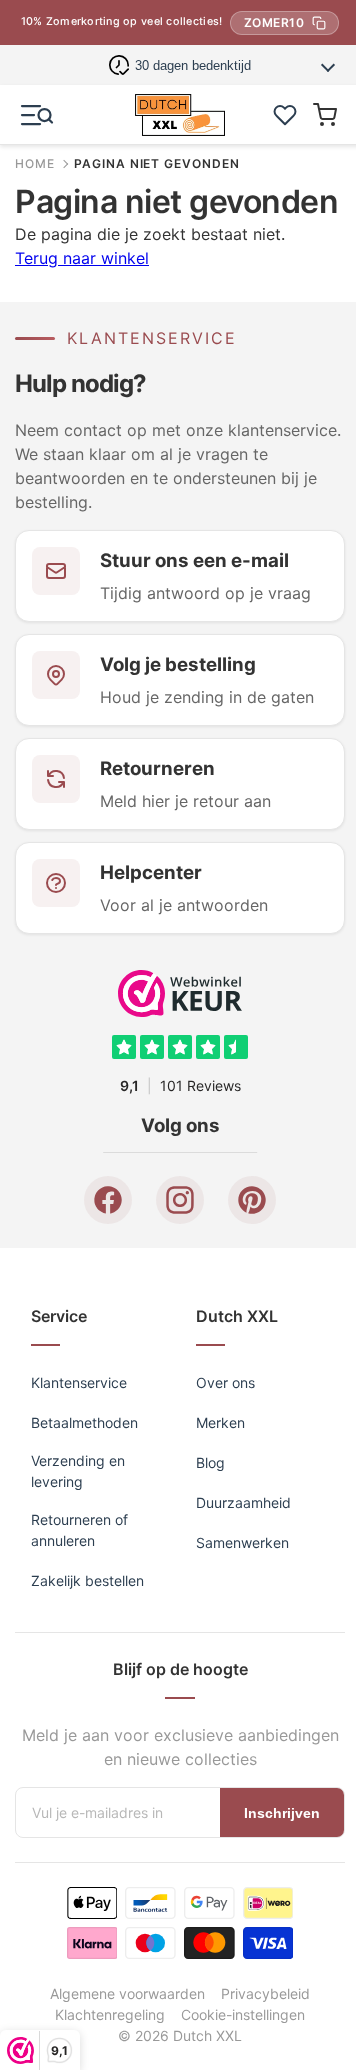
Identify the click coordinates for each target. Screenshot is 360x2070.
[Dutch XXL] (172, 115)
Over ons (218, 1517)
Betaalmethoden (84, 1557)
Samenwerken (235, 1677)
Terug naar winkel (82, 296)
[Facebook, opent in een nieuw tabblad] (101, 1335)
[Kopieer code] (319, 23)
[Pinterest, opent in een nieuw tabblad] (245, 1335)
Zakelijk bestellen (87, 1715)
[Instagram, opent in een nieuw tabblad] (173, 1335)
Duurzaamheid (236, 1637)
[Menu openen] (37, 115)
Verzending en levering (78, 1606)
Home (35, 164)
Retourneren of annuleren (79, 1665)
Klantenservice (79, 1517)
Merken (213, 1557)
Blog (203, 1597)
